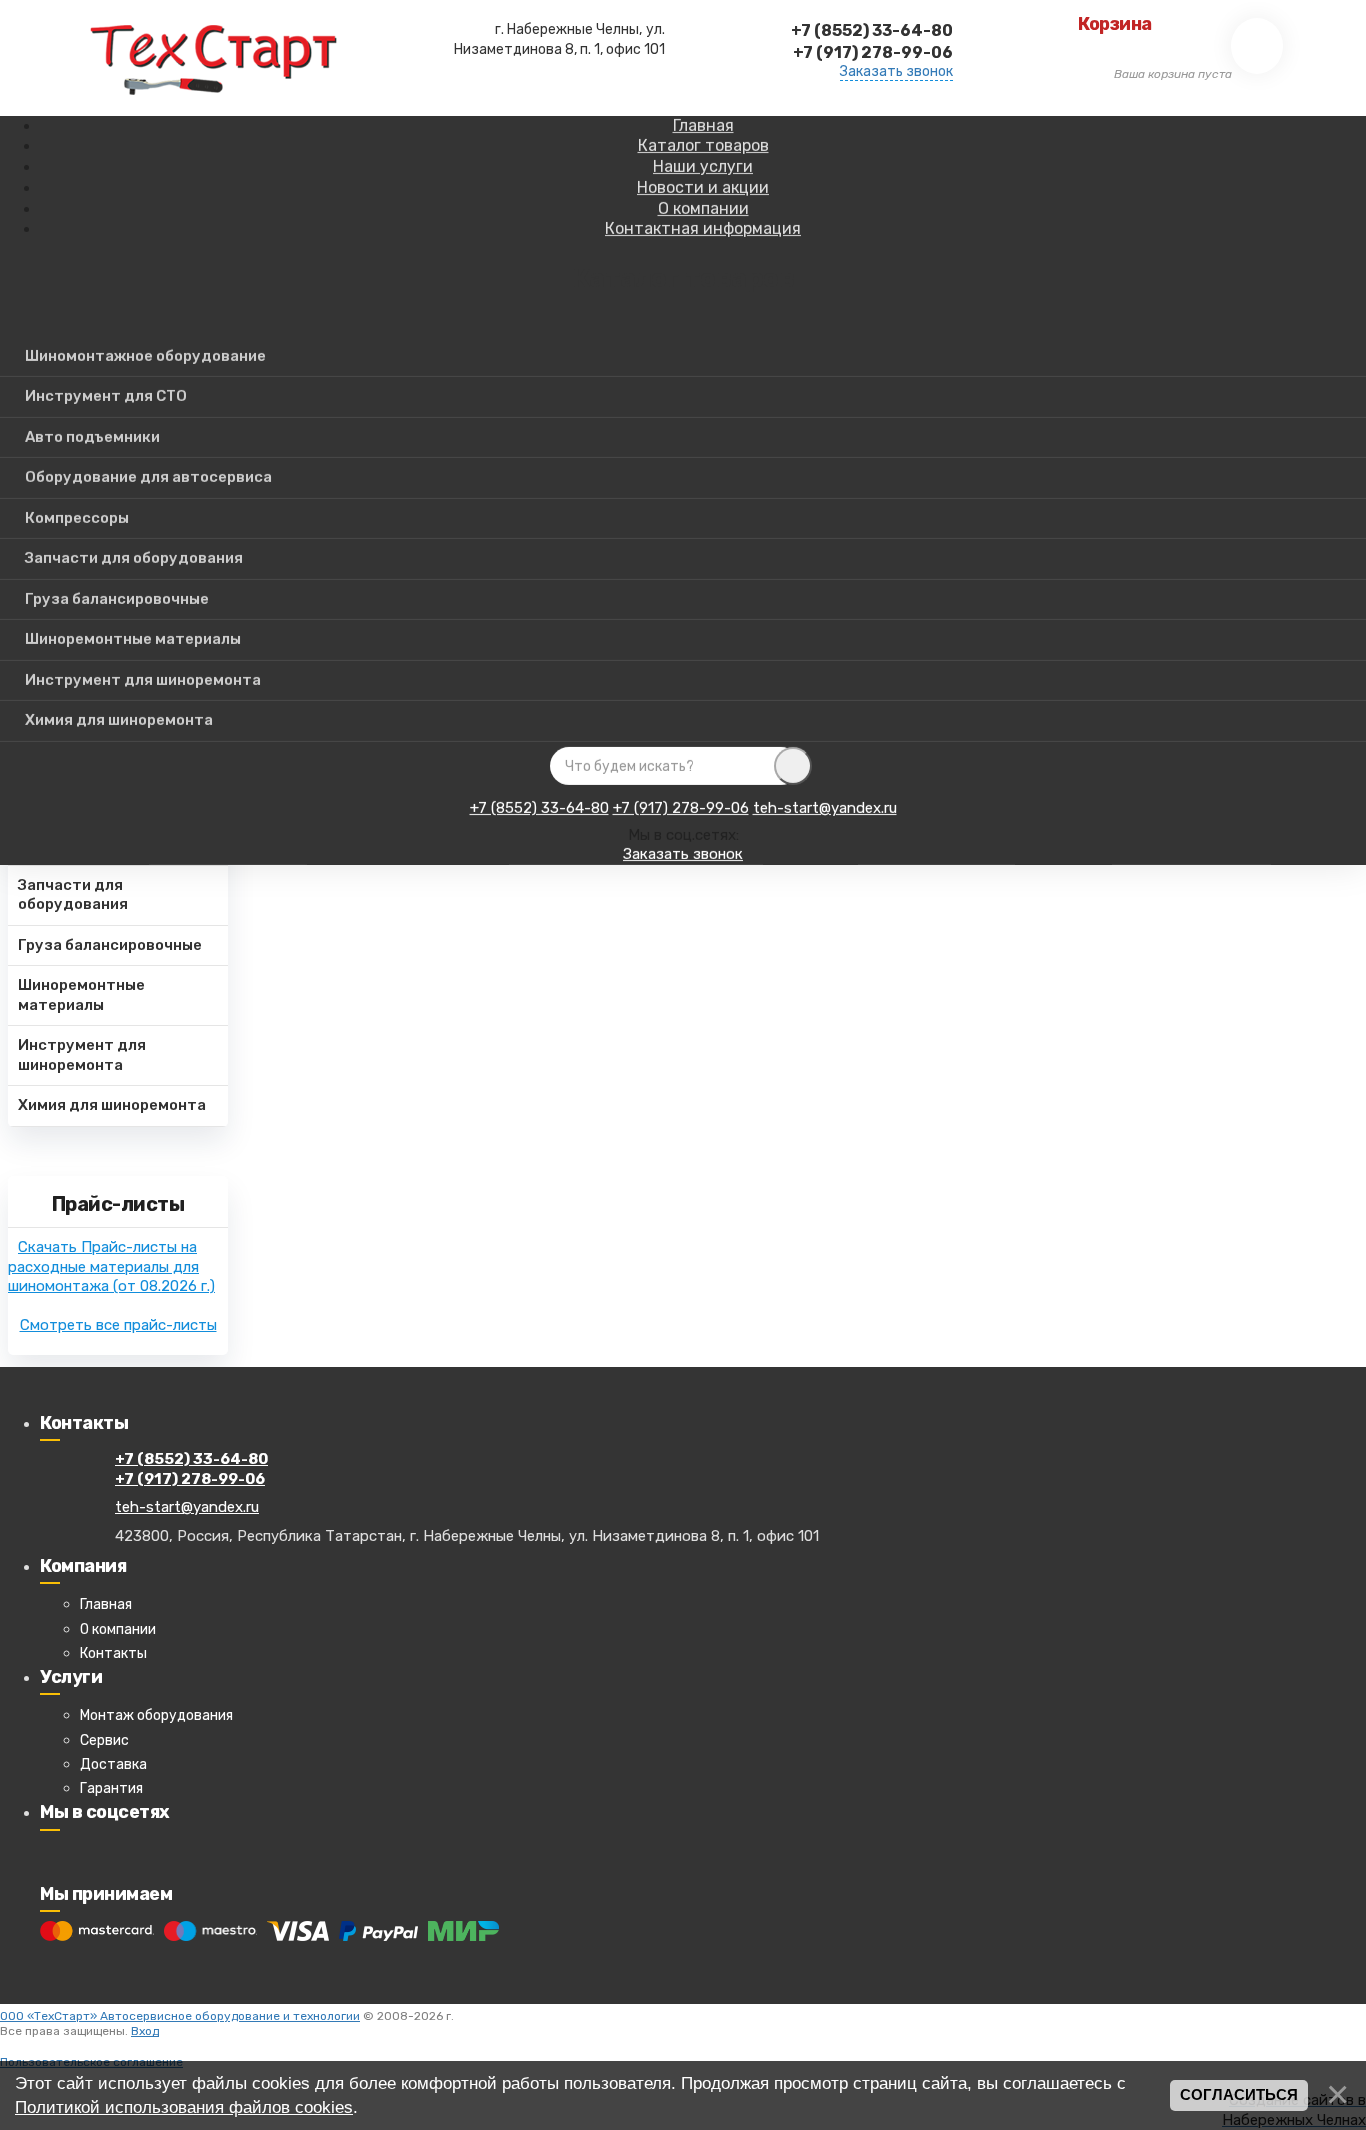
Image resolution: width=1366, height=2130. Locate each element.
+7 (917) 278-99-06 (681, 808)
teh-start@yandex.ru (825, 808)
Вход (145, 2031)
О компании (118, 1629)
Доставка (113, 1764)
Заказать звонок (896, 72)
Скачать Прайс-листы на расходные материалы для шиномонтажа (111, 1266)
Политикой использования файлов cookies (184, 2107)
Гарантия (111, 1788)
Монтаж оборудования (156, 1715)
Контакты (113, 1653)
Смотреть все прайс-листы (118, 1325)
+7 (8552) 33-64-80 (539, 808)
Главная (106, 1604)
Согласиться (1239, 2095)
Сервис (104, 1740)
